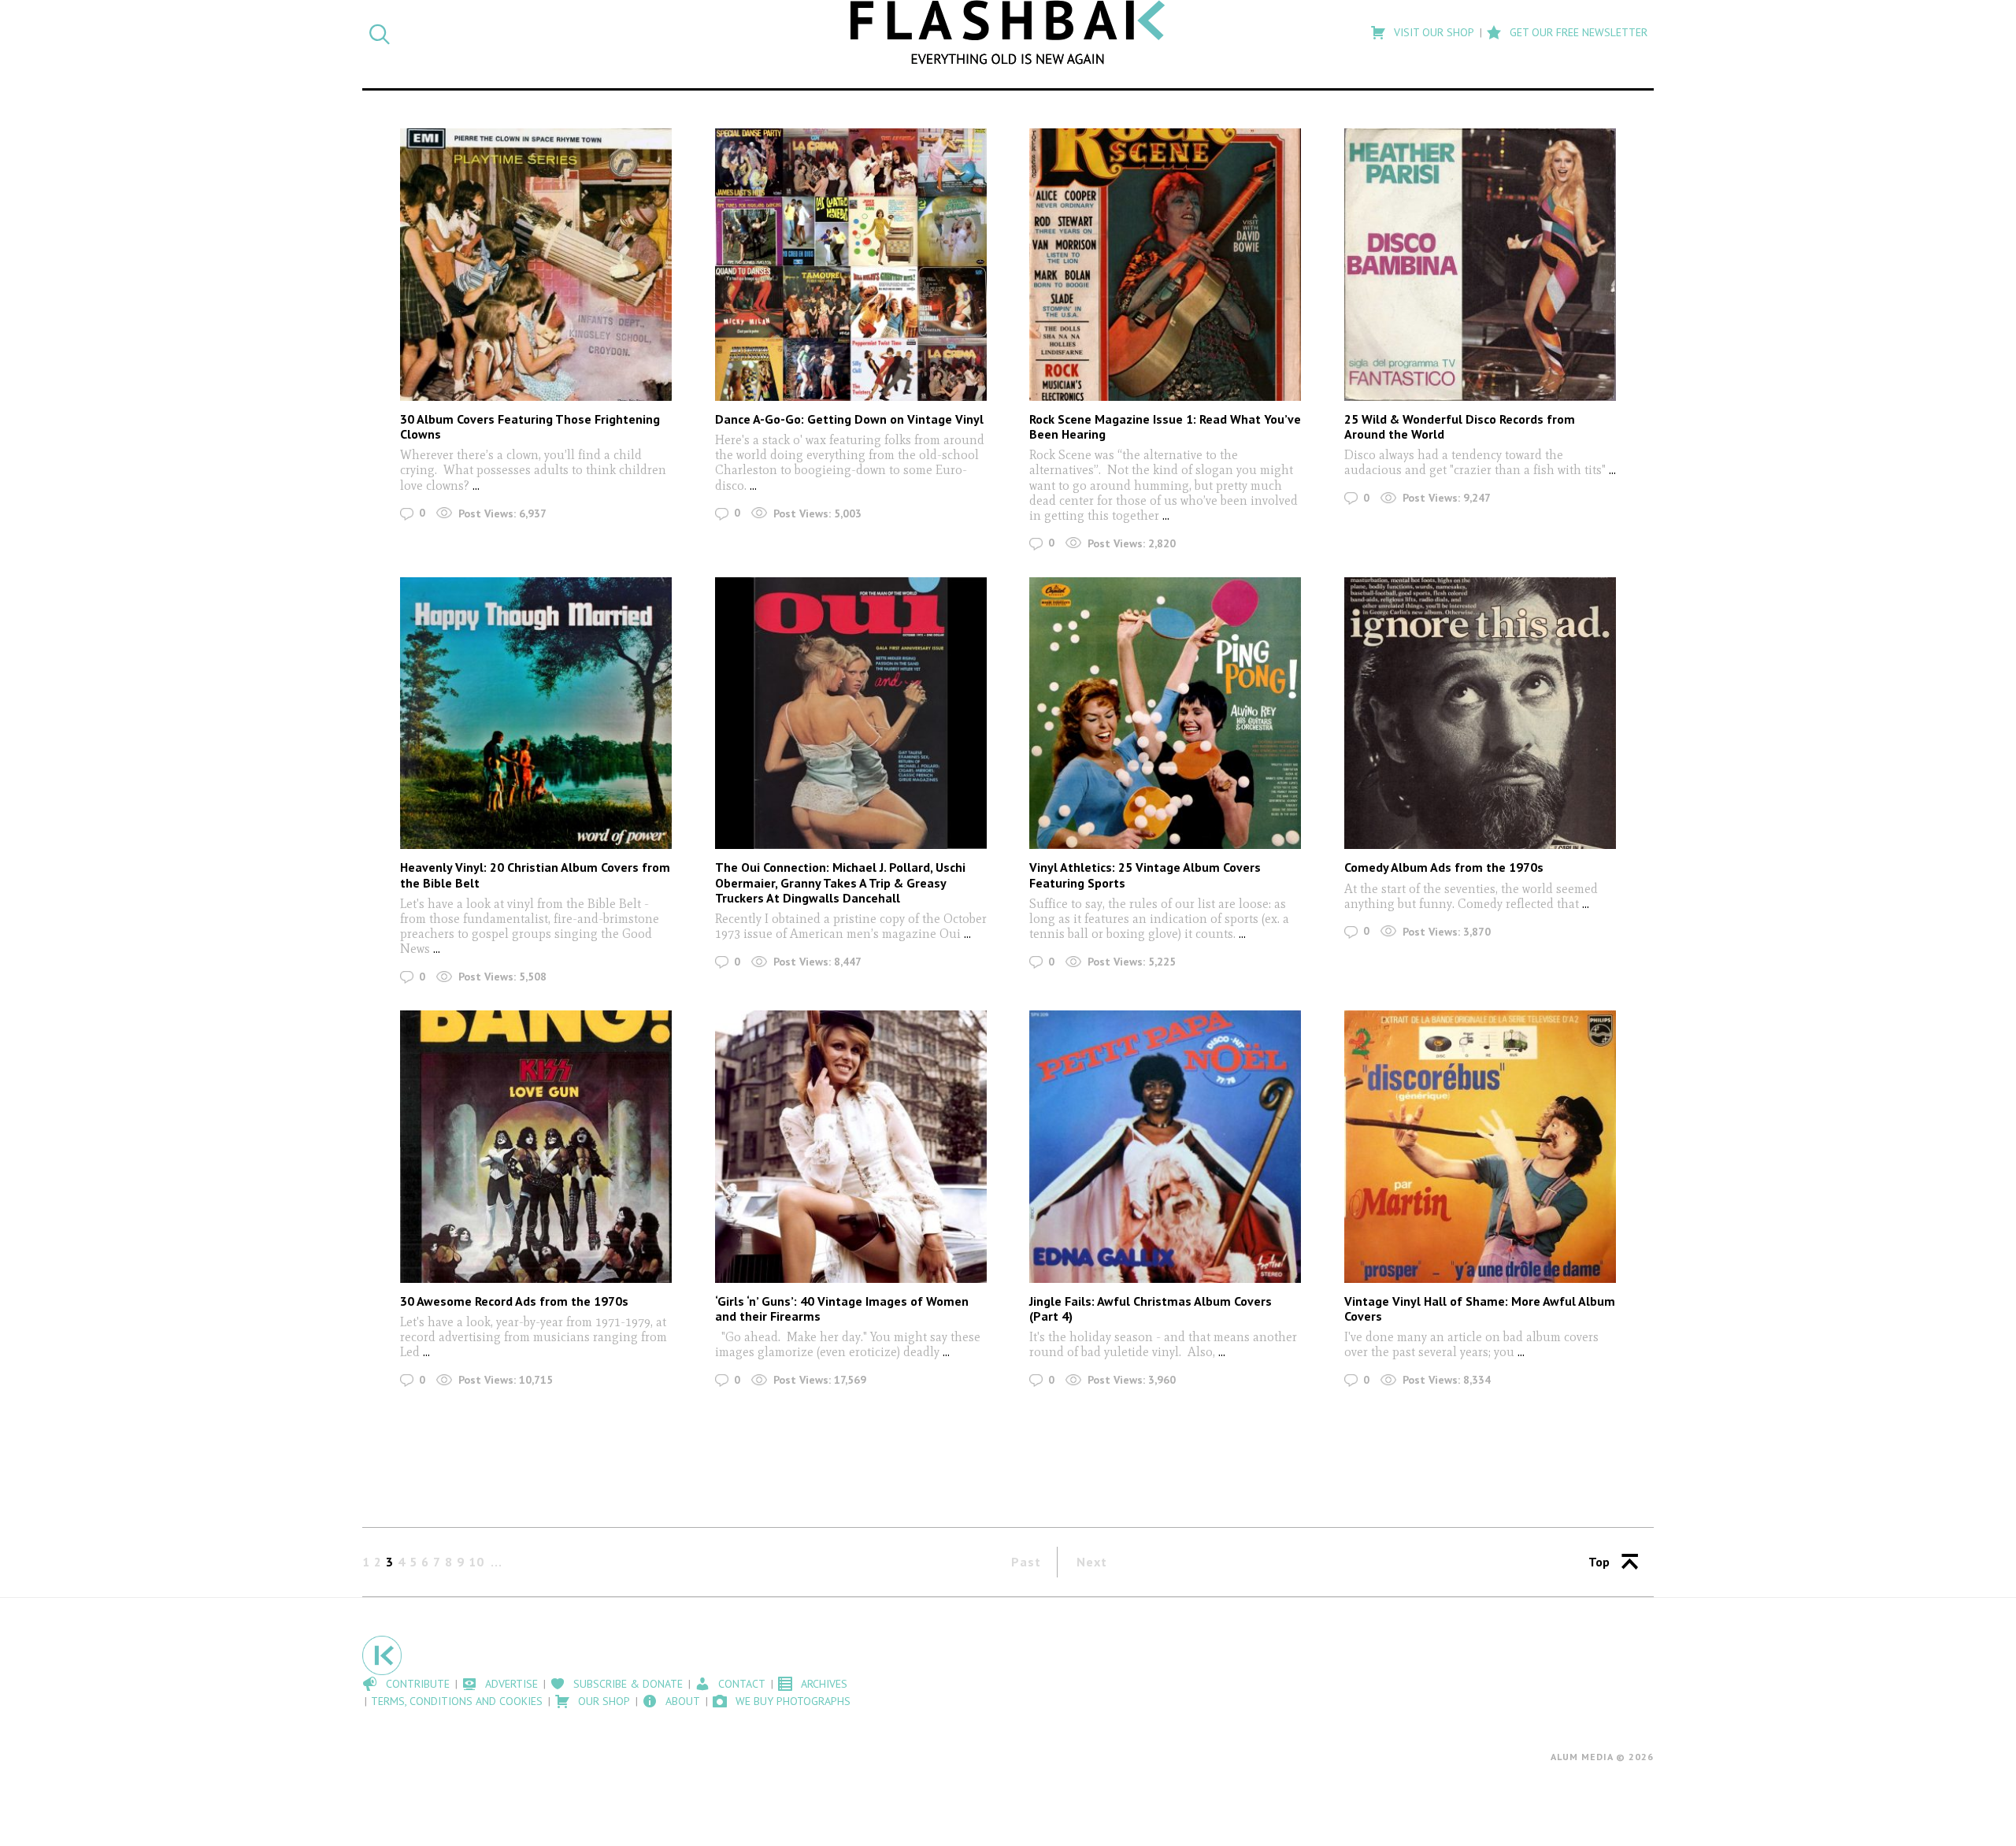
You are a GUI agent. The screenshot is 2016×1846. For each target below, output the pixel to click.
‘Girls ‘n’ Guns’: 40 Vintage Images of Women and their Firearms (842, 1309)
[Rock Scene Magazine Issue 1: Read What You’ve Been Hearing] (1165, 264)
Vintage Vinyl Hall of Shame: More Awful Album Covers (1480, 1309)
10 (476, 1562)
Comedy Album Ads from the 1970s (1444, 867)
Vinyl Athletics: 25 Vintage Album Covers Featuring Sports (1145, 875)
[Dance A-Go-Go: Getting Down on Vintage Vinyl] (851, 264)
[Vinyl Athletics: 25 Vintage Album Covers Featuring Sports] (1165, 713)
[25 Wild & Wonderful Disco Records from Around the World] (1480, 264)
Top (1599, 1562)
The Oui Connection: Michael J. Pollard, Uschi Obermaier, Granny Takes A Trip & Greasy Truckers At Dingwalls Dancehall (840, 882)
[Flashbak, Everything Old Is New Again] (1008, 32)
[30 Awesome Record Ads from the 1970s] (536, 1146)
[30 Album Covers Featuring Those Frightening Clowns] (536, 264)
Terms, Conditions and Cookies (457, 1701)
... (476, 486)
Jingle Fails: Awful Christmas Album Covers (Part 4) (1151, 1309)
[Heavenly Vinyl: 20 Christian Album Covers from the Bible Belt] (536, 713)
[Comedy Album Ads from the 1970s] (1480, 713)
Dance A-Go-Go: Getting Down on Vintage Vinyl (849, 419)
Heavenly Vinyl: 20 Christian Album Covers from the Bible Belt (535, 875)
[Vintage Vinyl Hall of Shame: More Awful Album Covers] (1480, 1146)
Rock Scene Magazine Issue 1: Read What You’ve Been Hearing (1165, 426)
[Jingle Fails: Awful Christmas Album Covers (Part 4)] (1165, 1146)
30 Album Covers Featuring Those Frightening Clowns (530, 426)
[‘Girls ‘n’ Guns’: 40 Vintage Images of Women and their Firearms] (851, 1146)
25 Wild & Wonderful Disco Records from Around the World (1460, 426)
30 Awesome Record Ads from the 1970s (514, 1301)
